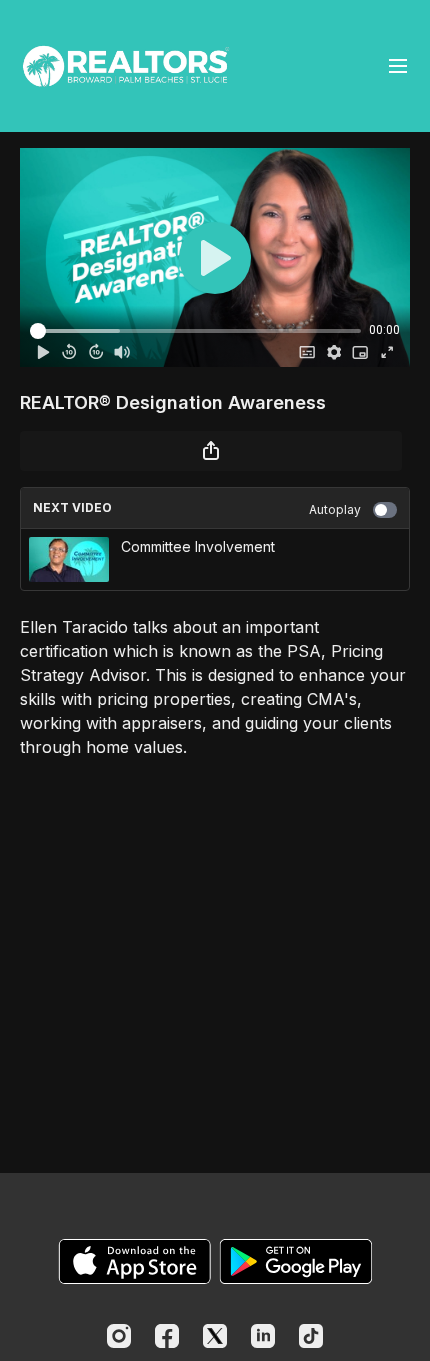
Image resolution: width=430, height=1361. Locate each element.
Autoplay (335, 509)
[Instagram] (119, 1336)
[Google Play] (296, 1261)
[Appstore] (134, 1261)
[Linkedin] (263, 1336)
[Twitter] (215, 1336)
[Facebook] (167, 1336)
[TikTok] (311, 1336)
